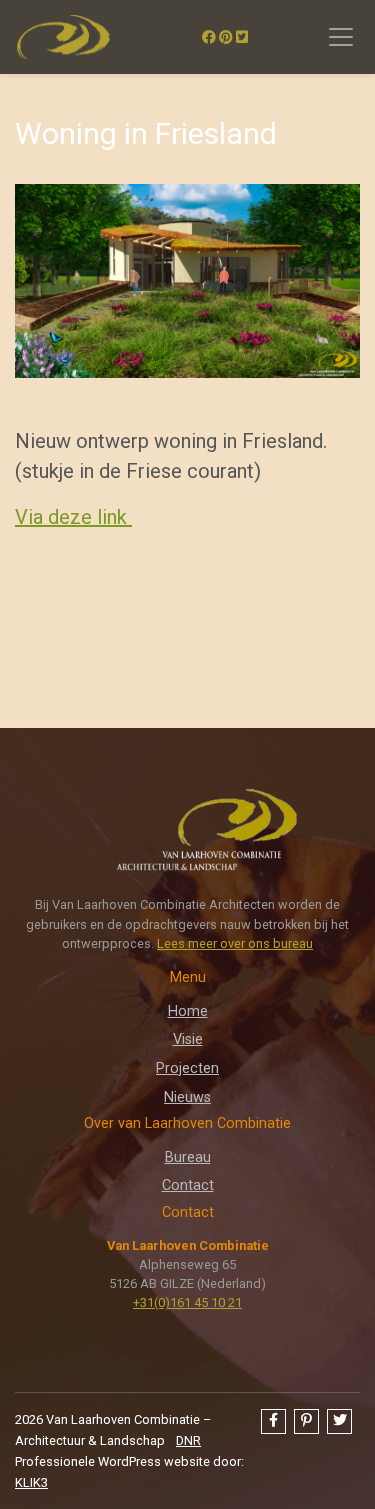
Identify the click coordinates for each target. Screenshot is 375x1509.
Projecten (187, 1068)
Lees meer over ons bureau (235, 943)
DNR (188, 1440)
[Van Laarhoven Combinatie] (63, 37)
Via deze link (73, 517)
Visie (188, 1039)
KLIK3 (31, 1482)
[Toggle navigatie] (341, 37)
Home (188, 1011)
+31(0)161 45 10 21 (187, 1302)
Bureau (188, 1157)
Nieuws (187, 1097)
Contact (188, 1185)
